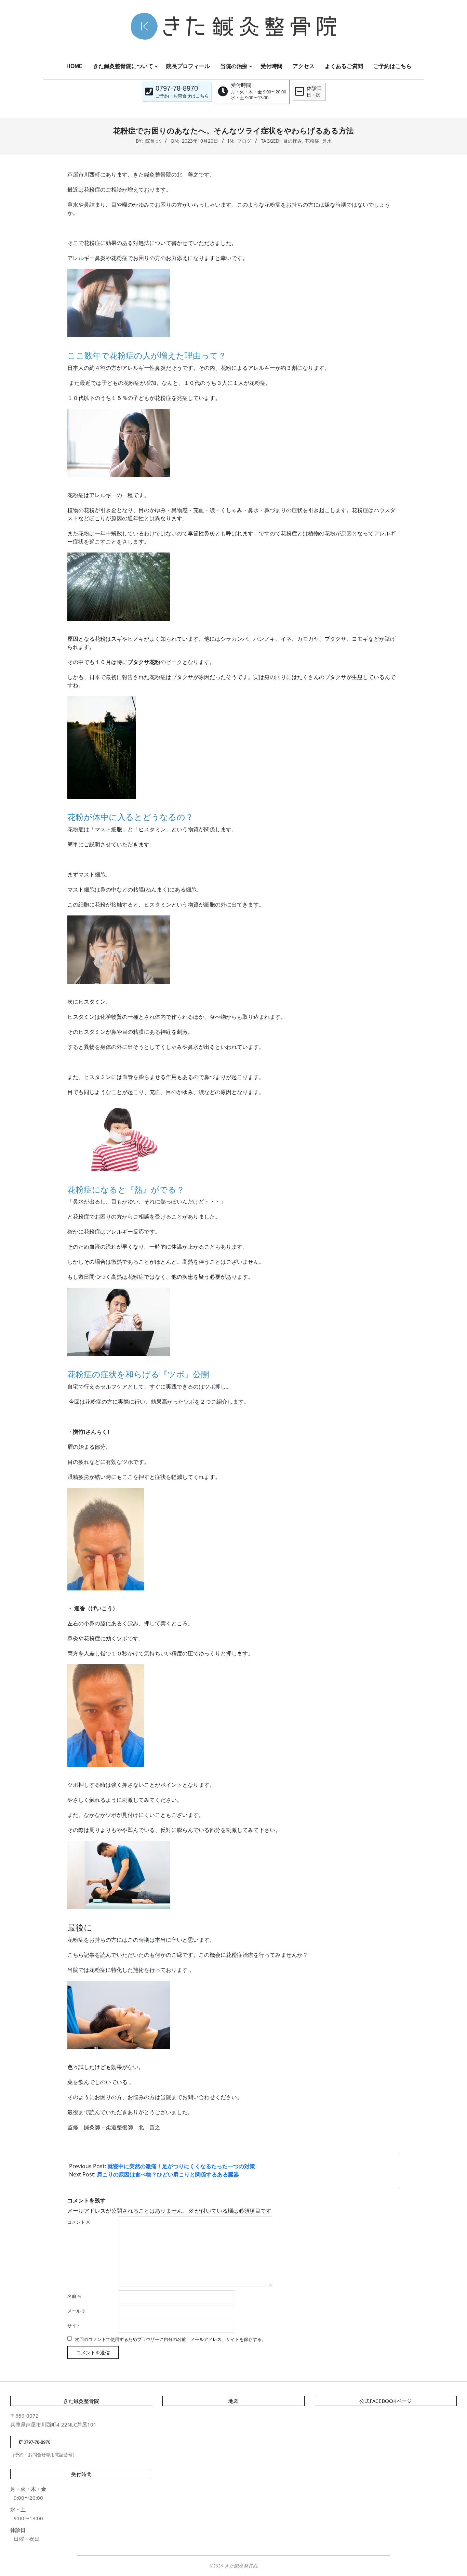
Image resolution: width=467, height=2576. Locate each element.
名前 (74, 2296)
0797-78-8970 (36, 2442)
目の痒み (293, 141)
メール (76, 2311)
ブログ (244, 141)
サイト (74, 2326)
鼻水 (327, 141)
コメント (79, 2222)
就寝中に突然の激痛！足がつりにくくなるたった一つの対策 (182, 2166)
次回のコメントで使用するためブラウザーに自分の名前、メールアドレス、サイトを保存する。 (170, 2339)
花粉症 (312, 141)
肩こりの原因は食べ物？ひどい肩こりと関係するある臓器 (168, 2174)
